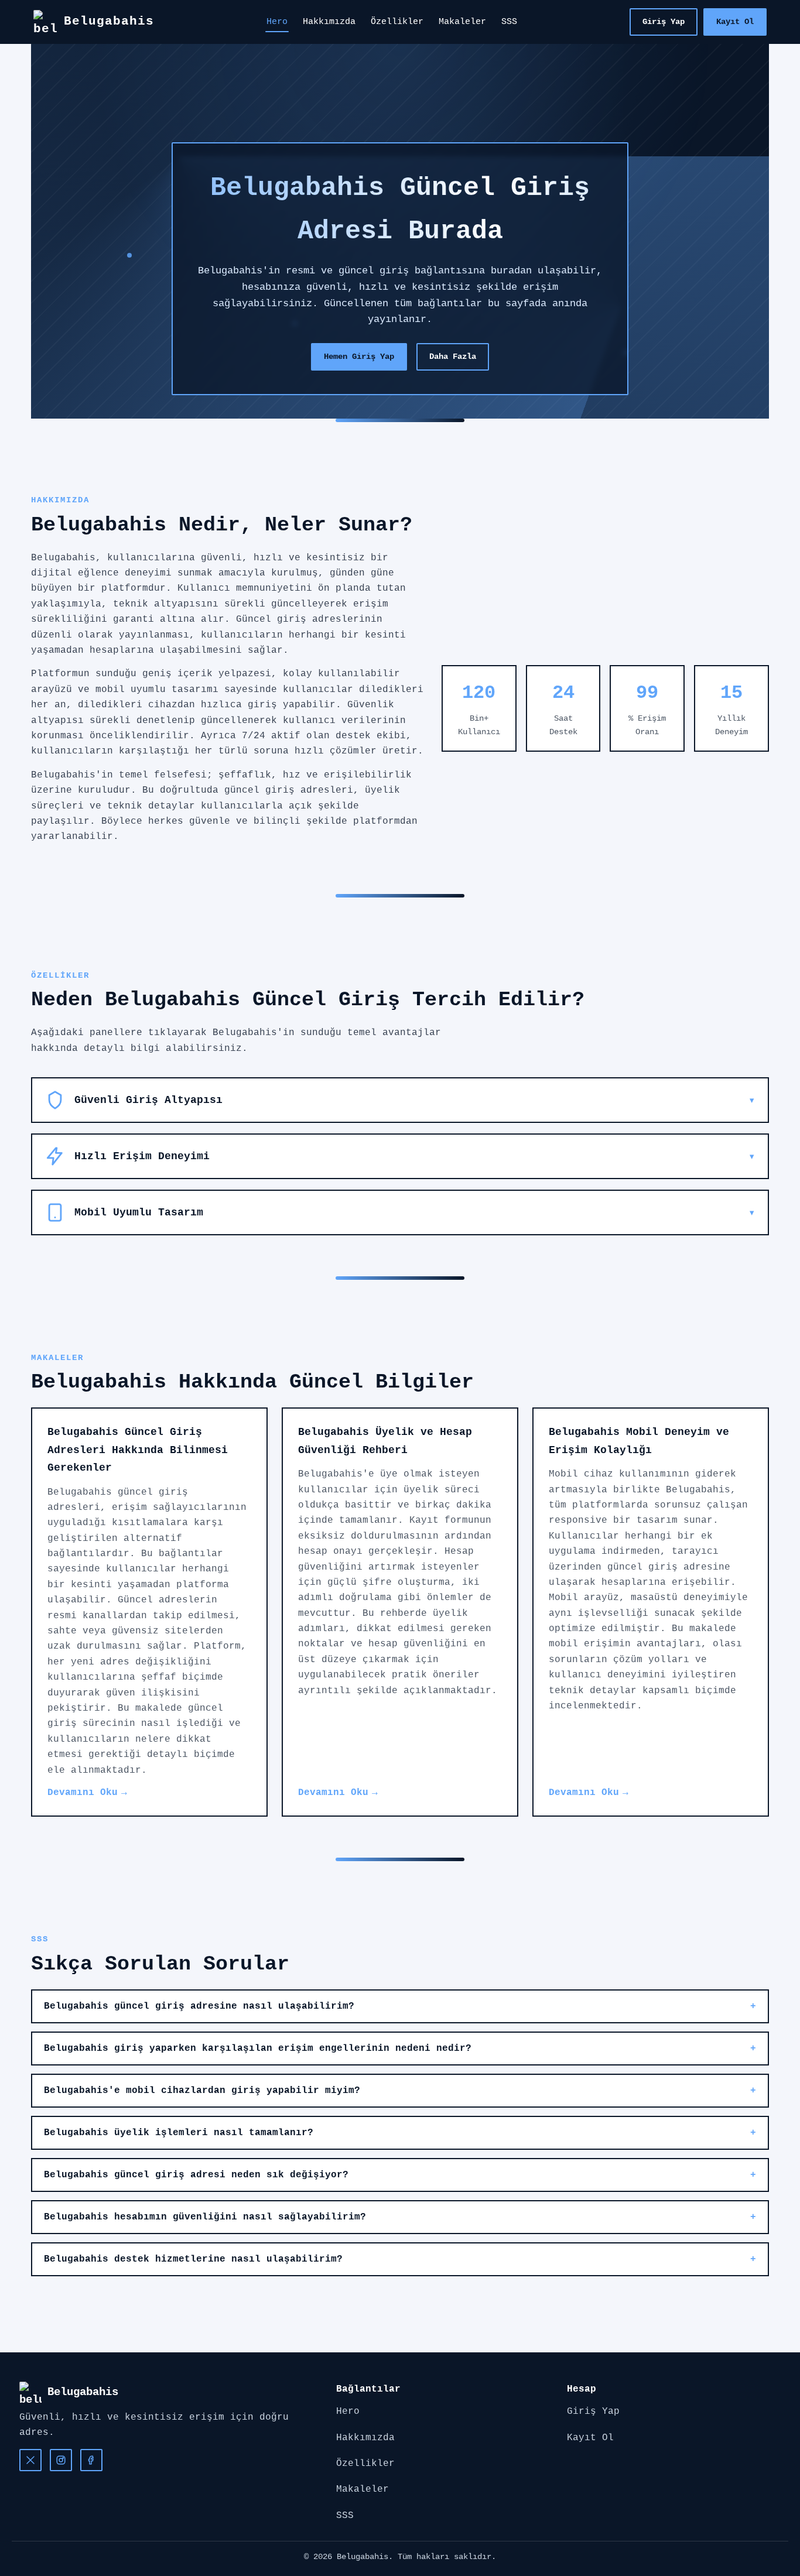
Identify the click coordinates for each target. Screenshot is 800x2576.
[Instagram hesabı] (61, 2460)
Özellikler (397, 22)
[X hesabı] (30, 2460)
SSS (509, 22)
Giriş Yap (664, 22)
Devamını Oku (83, 1793)
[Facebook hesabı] (91, 2460)
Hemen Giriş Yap (359, 357)
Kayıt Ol (735, 22)
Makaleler (462, 22)
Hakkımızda (329, 22)
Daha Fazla (453, 357)
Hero (277, 22)
